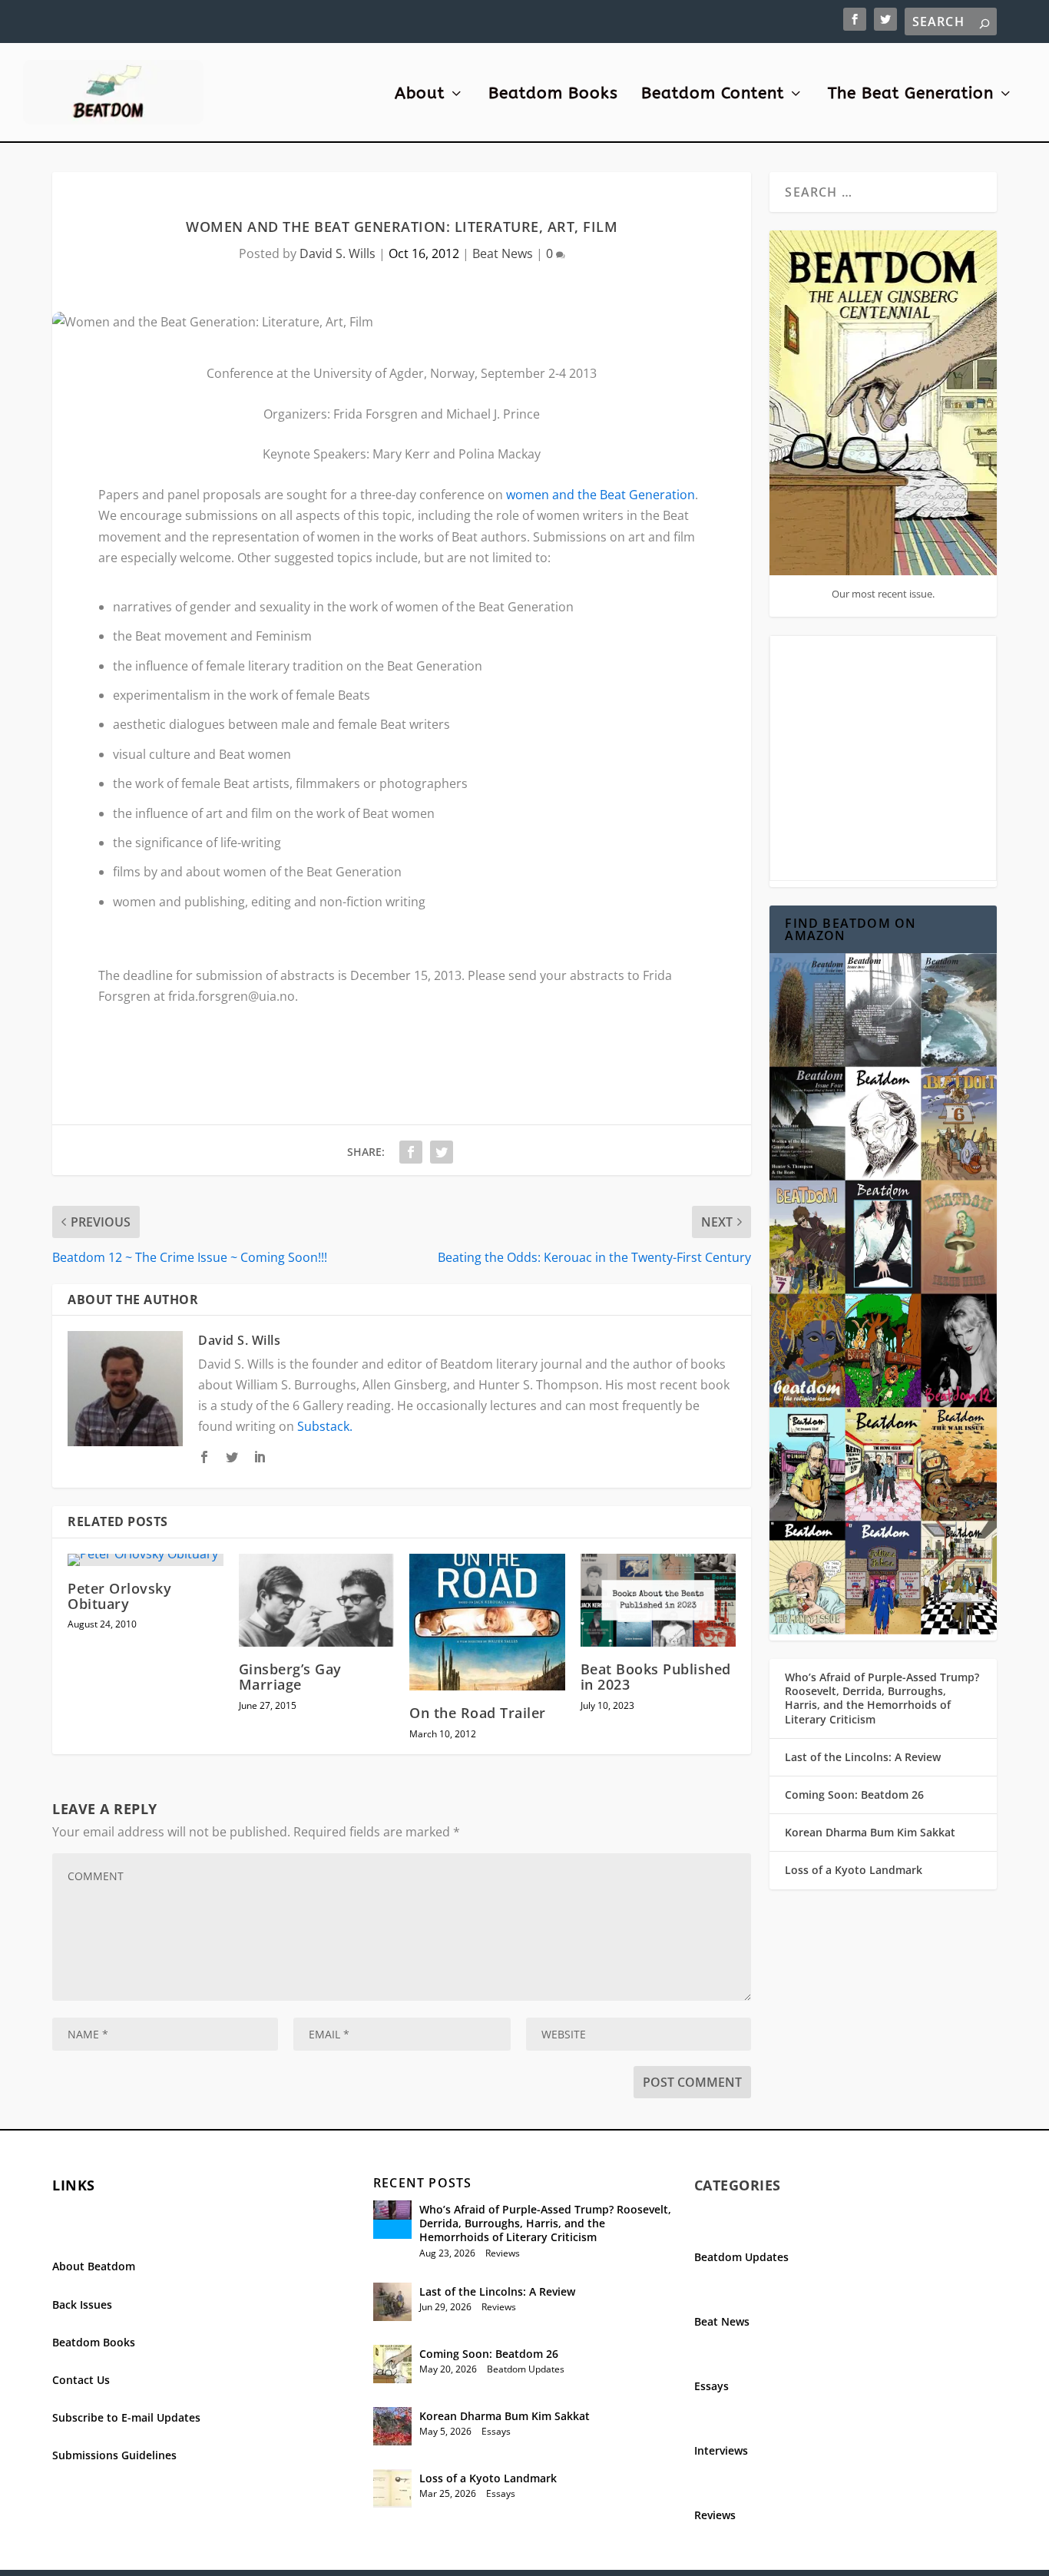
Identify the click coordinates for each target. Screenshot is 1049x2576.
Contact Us (81, 2380)
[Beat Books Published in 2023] (659, 1601)
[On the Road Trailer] (487, 1622)
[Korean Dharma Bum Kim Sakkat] (392, 2426)
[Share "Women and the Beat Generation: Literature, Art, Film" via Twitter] (442, 1152)
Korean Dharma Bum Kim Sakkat (870, 1832)
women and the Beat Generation (601, 495)
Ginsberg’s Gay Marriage (290, 1677)
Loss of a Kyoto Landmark (854, 1870)
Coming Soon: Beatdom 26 (854, 1795)
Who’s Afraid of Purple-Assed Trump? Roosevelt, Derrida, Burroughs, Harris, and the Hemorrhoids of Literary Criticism (882, 1698)
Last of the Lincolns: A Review (863, 1757)
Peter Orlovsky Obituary (119, 1596)
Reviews (503, 2253)
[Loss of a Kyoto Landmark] (392, 2488)
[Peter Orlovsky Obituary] (146, 1560)
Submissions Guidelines (114, 2455)
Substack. (325, 1426)
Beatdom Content (713, 95)
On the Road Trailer (478, 1713)
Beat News (503, 253)
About (420, 95)
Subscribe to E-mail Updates (126, 2417)
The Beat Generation (911, 95)
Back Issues (82, 2304)
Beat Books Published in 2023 (656, 1677)
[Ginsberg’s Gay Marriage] (317, 1601)
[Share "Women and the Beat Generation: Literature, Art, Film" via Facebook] (411, 1152)
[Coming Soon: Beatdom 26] (392, 2364)
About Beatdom (94, 2266)
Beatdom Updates (526, 2369)
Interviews (721, 2450)
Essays (496, 2431)
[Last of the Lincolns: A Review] (392, 2302)
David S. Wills (338, 253)
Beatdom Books (553, 95)
